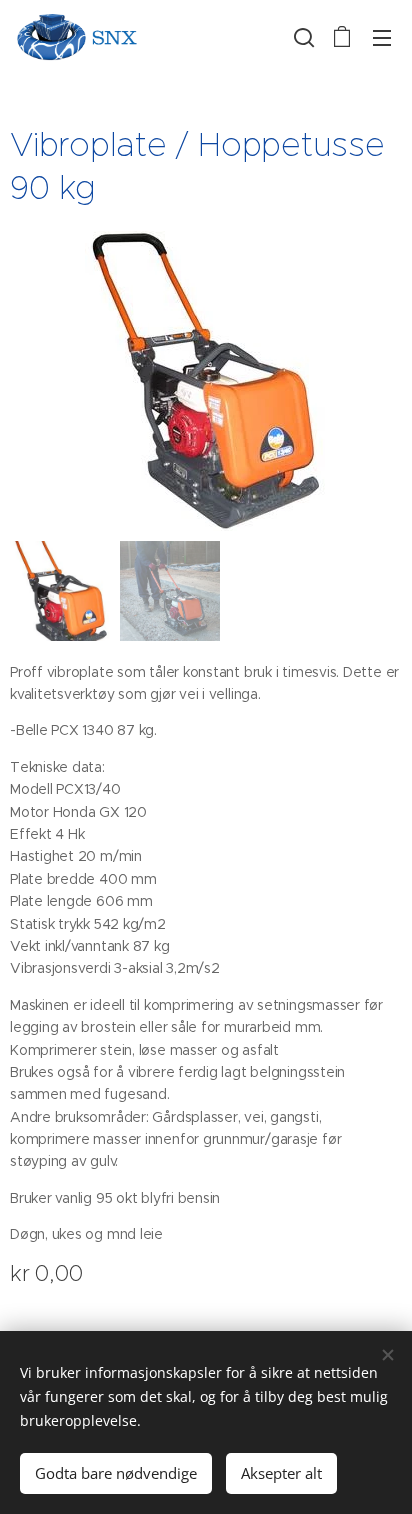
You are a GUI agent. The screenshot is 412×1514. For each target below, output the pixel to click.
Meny (382, 37)
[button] (302, 37)
